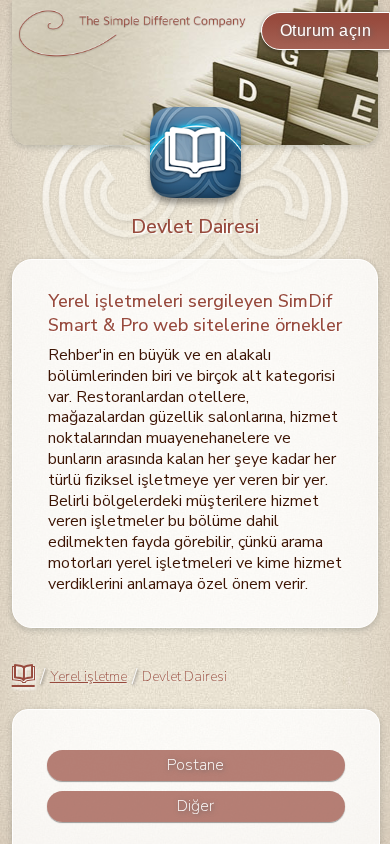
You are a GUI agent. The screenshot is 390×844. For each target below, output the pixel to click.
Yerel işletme (88, 677)
